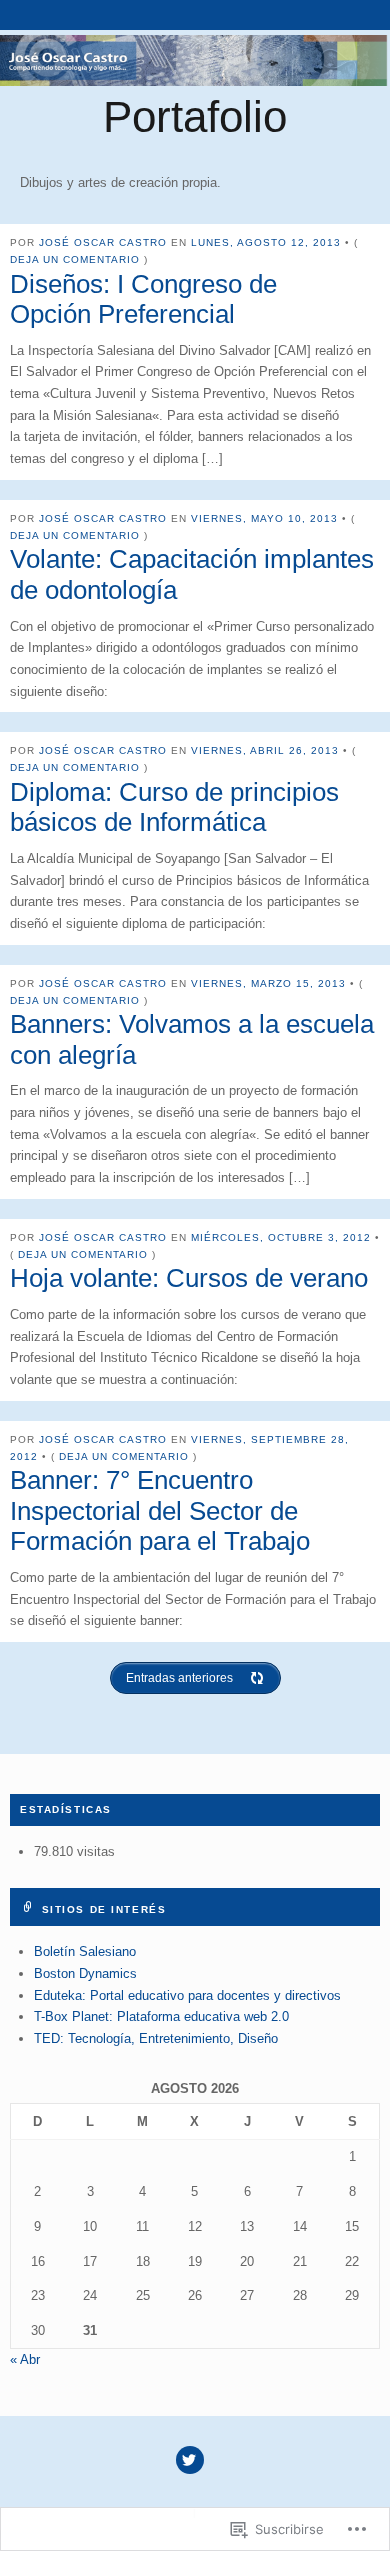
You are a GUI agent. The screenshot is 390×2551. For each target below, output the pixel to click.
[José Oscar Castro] (195, 60)
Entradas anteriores (179, 1678)
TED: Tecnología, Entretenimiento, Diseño (156, 2038)
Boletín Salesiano (85, 1951)
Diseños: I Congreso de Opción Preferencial (143, 299)
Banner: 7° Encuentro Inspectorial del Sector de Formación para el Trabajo (160, 1510)
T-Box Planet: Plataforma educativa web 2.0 (161, 2016)
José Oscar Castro (103, 242)
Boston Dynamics (85, 1973)
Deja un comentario (75, 259)
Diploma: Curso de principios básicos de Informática (174, 807)
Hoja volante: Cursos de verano (189, 1278)
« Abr (25, 2359)
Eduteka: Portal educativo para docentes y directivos (187, 1995)
